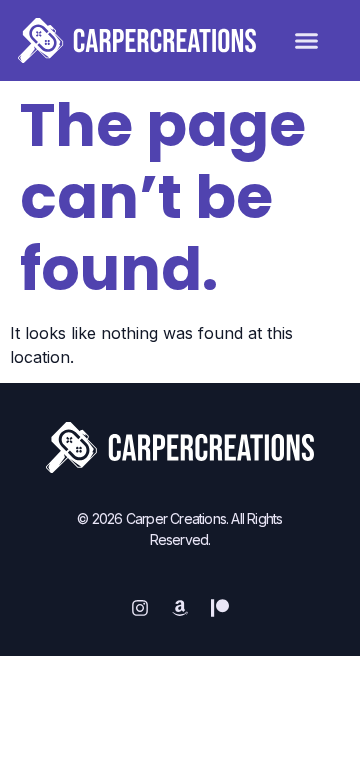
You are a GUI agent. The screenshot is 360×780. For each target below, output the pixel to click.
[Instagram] (140, 608)
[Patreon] (220, 608)
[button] (307, 41)
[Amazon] (180, 608)
